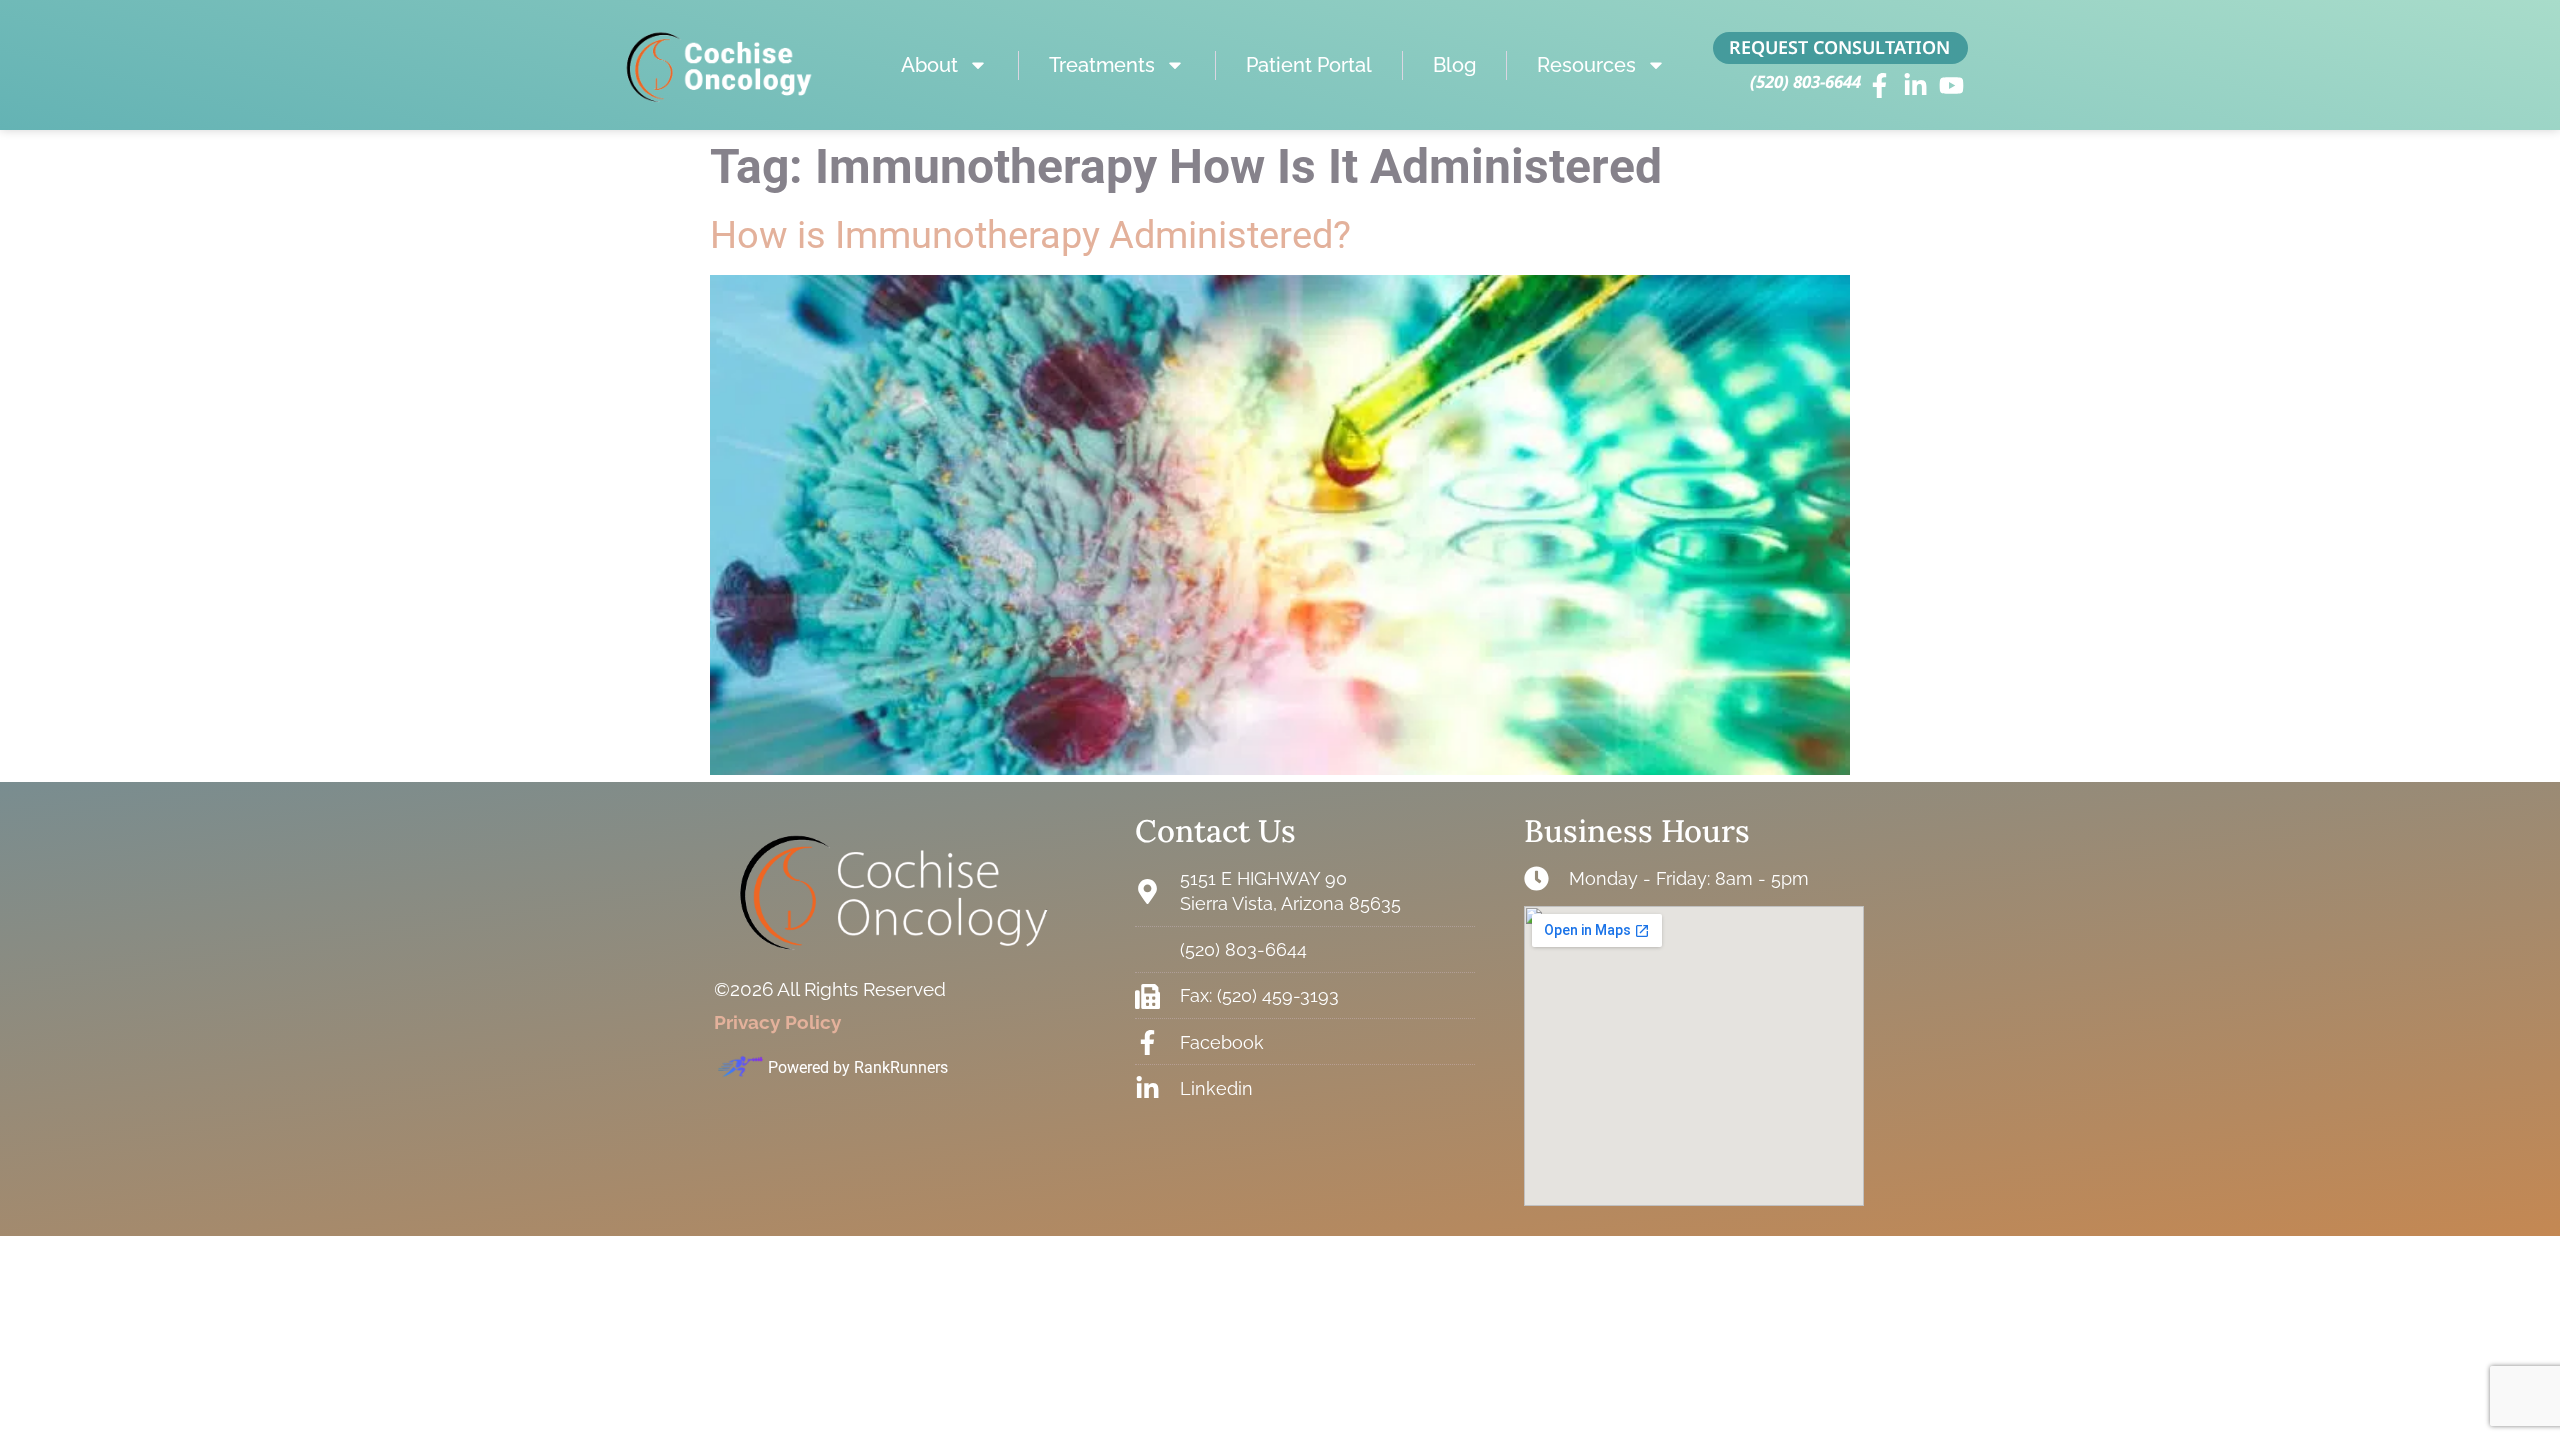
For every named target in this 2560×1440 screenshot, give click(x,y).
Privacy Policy (777, 1022)
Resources (1586, 65)
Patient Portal (1309, 65)
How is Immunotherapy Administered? (1030, 235)
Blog (1454, 65)
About (929, 65)
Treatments (1102, 65)
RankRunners (901, 1067)
